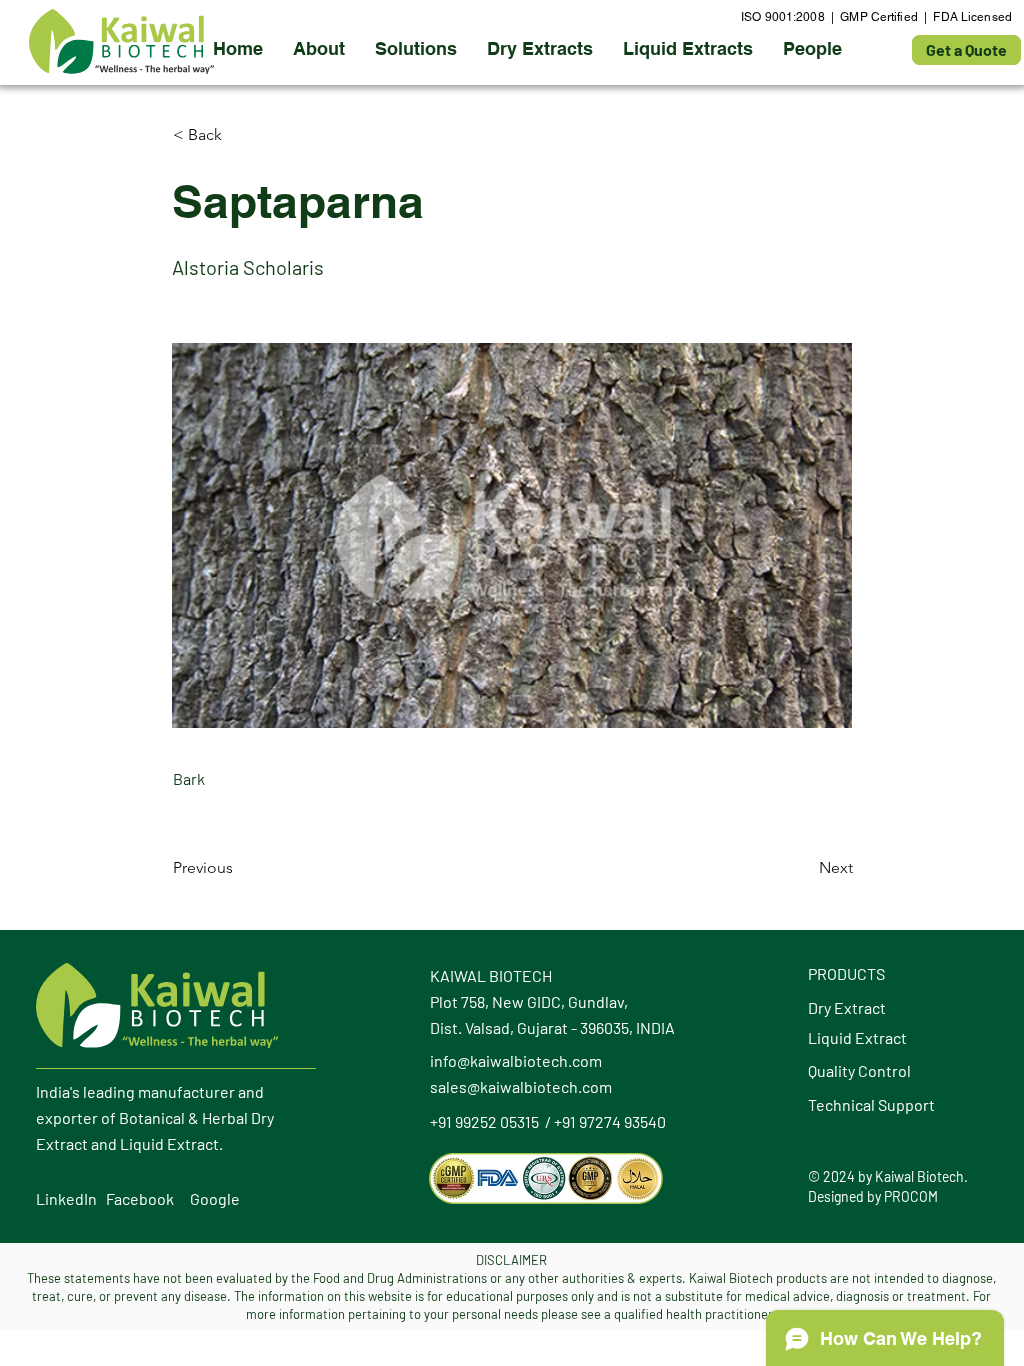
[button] (540, 49)
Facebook (140, 1198)
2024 (839, 1176)
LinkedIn (66, 1198)
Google (215, 1198)
